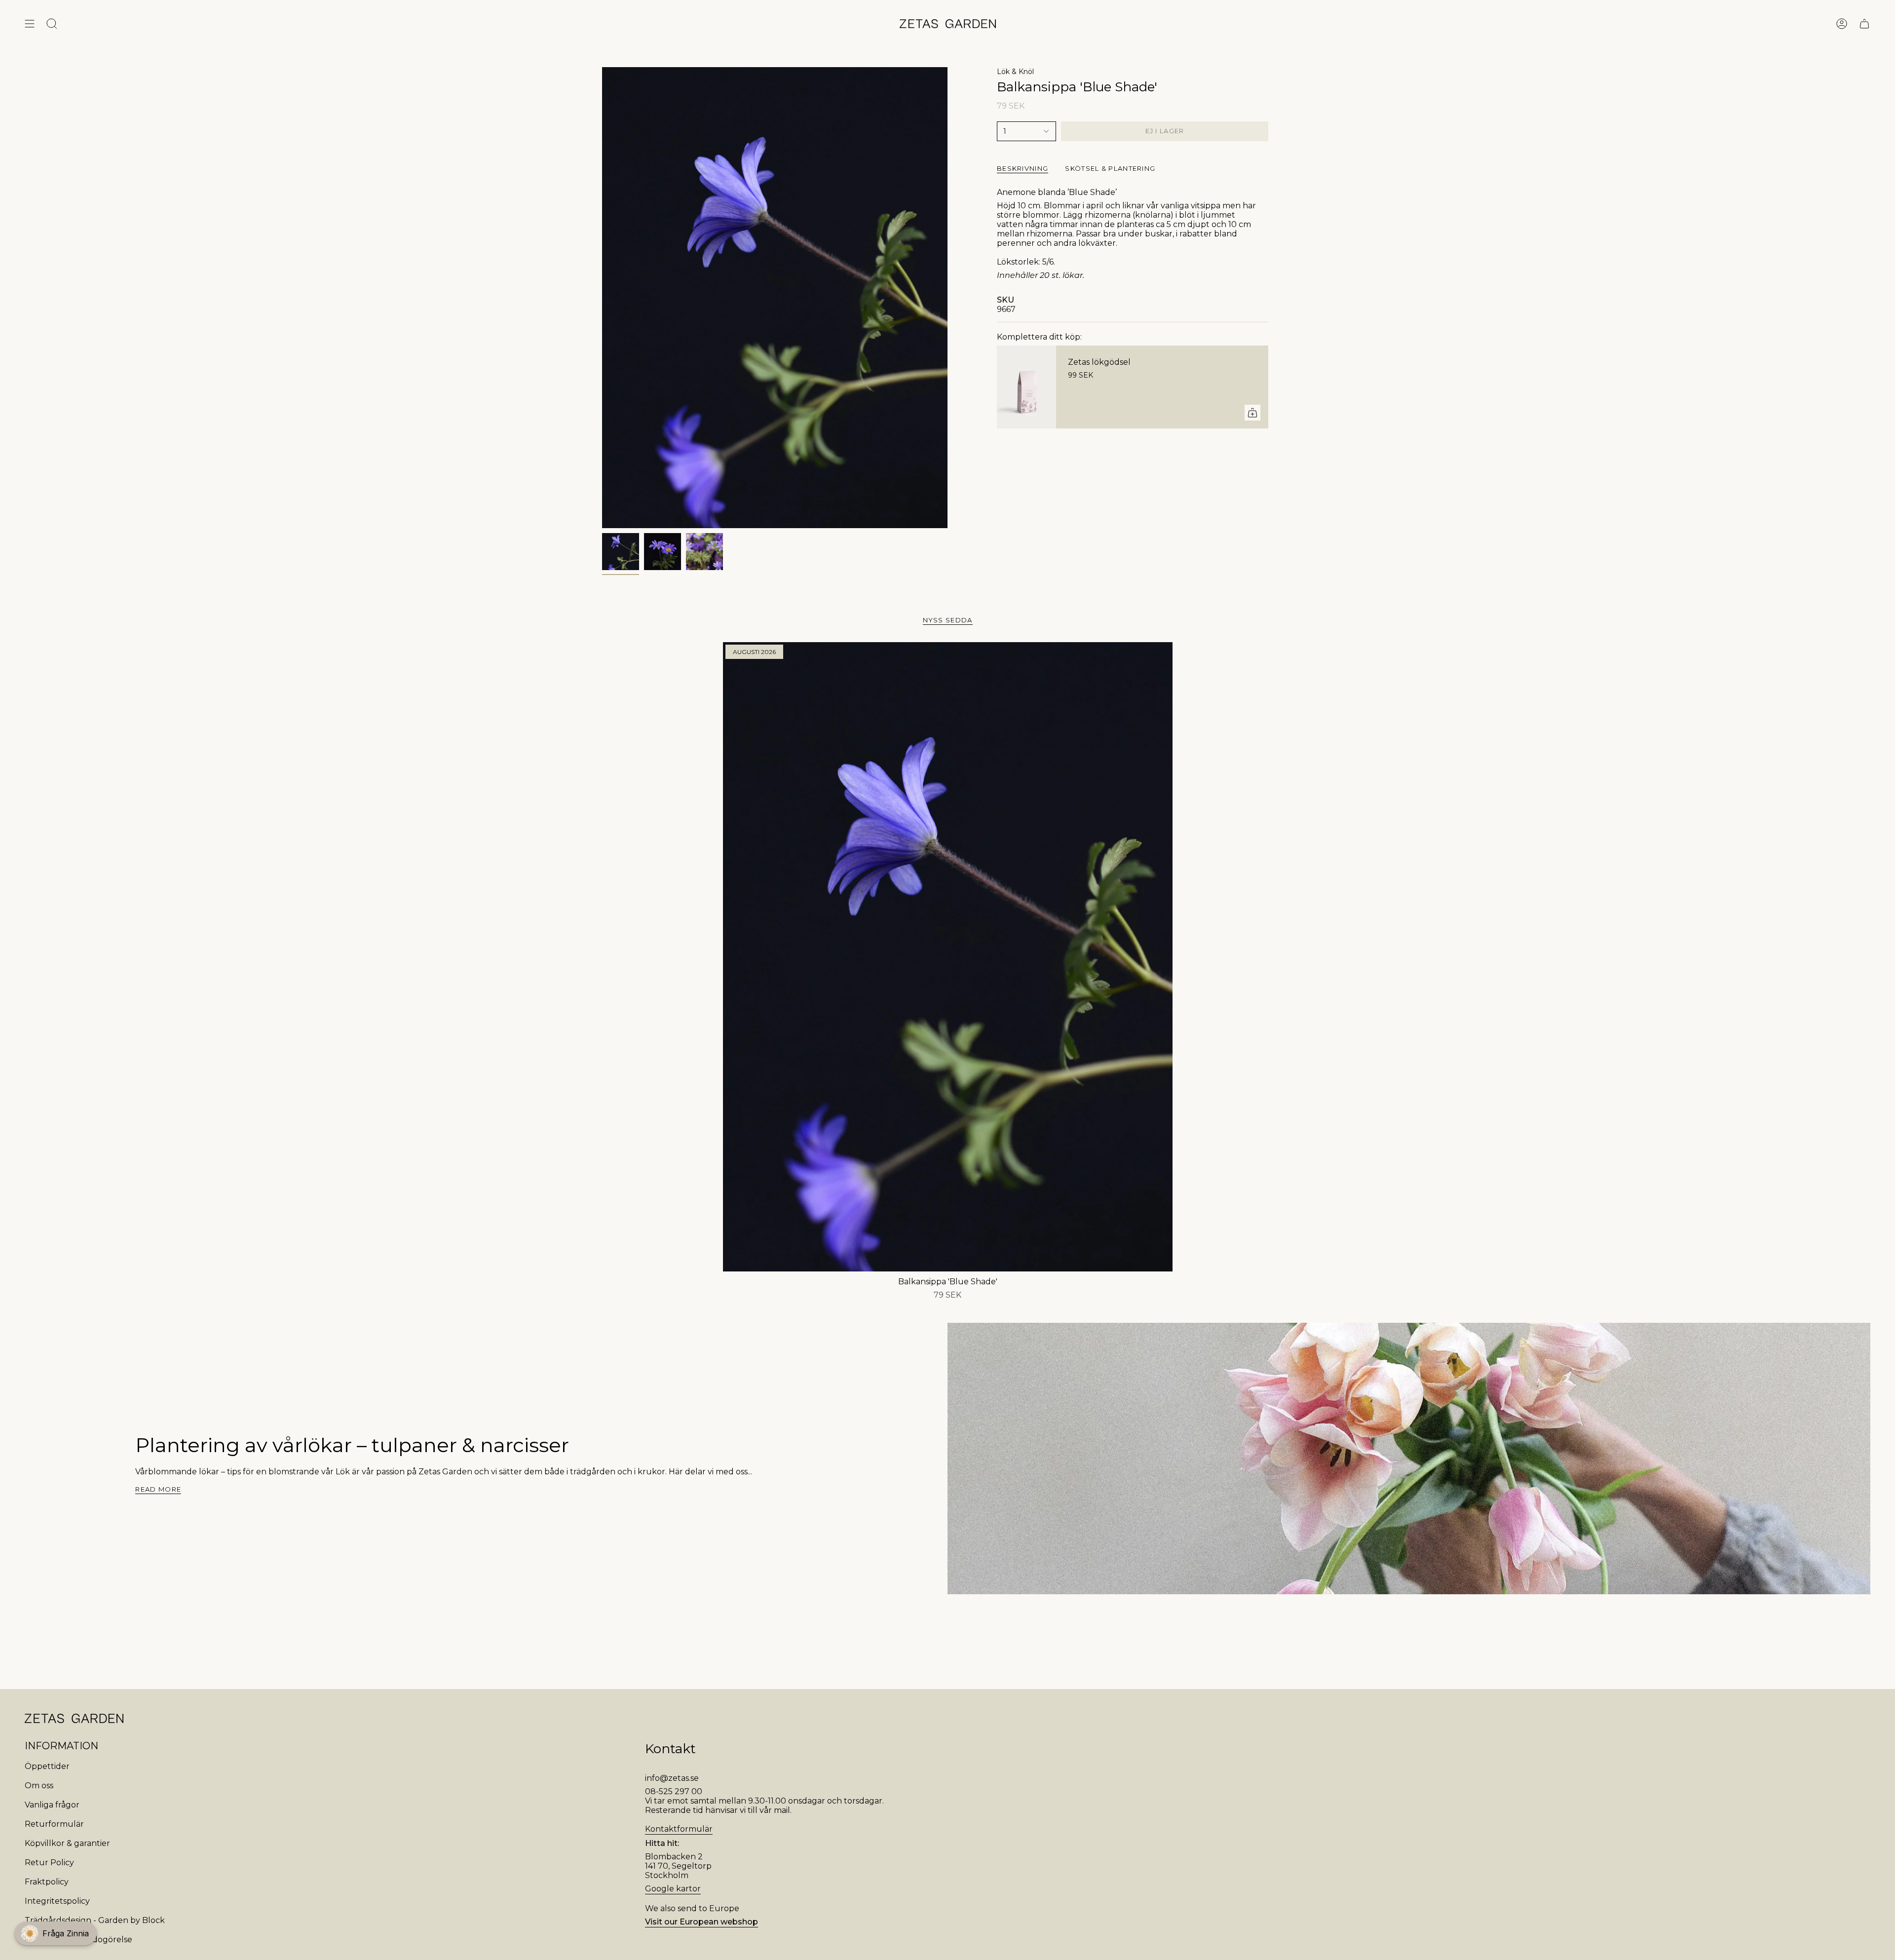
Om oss (39, 1786)
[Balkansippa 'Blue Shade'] (948, 957)
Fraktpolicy (47, 1882)
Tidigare (602, 298)
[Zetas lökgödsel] (1026, 387)
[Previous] (125, 1567)
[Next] (189, 1567)
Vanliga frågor (52, 1805)
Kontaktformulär (679, 1829)
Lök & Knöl (1015, 72)
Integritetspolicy (57, 1901)
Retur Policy (49, 1863)
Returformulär (54, 1824)
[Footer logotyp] (74, 1718)
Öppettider (47, 1766)
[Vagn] (1864, 24)
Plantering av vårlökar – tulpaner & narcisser (352, 1445)
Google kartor (673, 1889)
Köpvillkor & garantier (67, 1843)
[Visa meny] (30, 24)
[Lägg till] (1252, 413)
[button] (56, 1933)
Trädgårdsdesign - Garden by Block (95, 1920)
